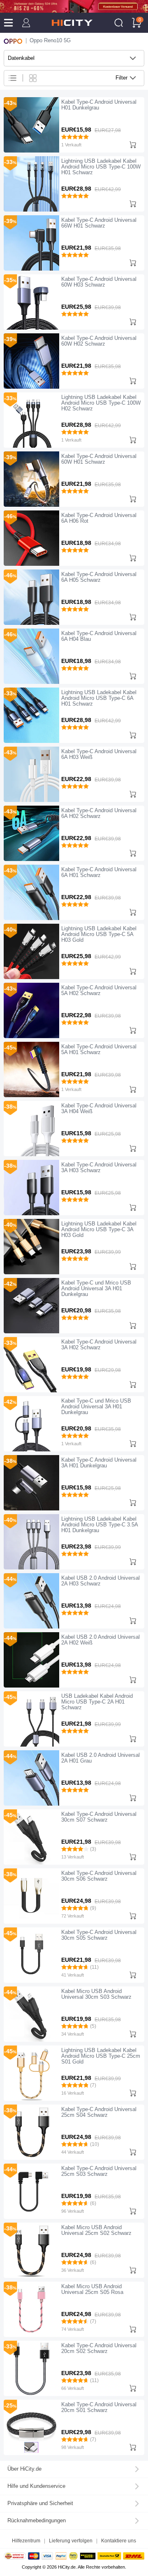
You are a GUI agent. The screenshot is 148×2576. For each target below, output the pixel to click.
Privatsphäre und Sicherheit (40, 2503)
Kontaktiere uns (119, 2541)
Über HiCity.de (24, 2469)
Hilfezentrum (26, 2541)
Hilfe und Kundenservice (36, 2486)
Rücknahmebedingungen (37, 2521)
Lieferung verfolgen (71, 2541)
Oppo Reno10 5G (50, 41)
